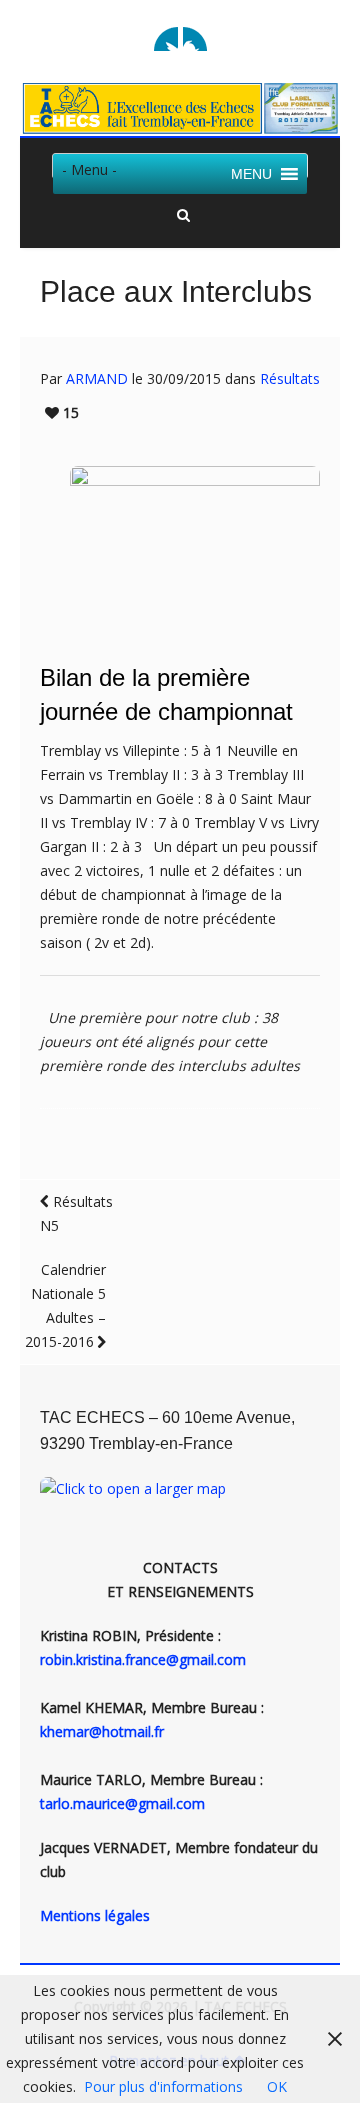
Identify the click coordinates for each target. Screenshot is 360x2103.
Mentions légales (95, 1915)
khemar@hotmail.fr (102, 1731)
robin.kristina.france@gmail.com (143, 1659)
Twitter (166, 39)
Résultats (290, 378)
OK (277, 2086)
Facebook (195, 39)
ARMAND (97, 378)
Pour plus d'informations (163, 2086)
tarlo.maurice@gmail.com (122, 1803)
